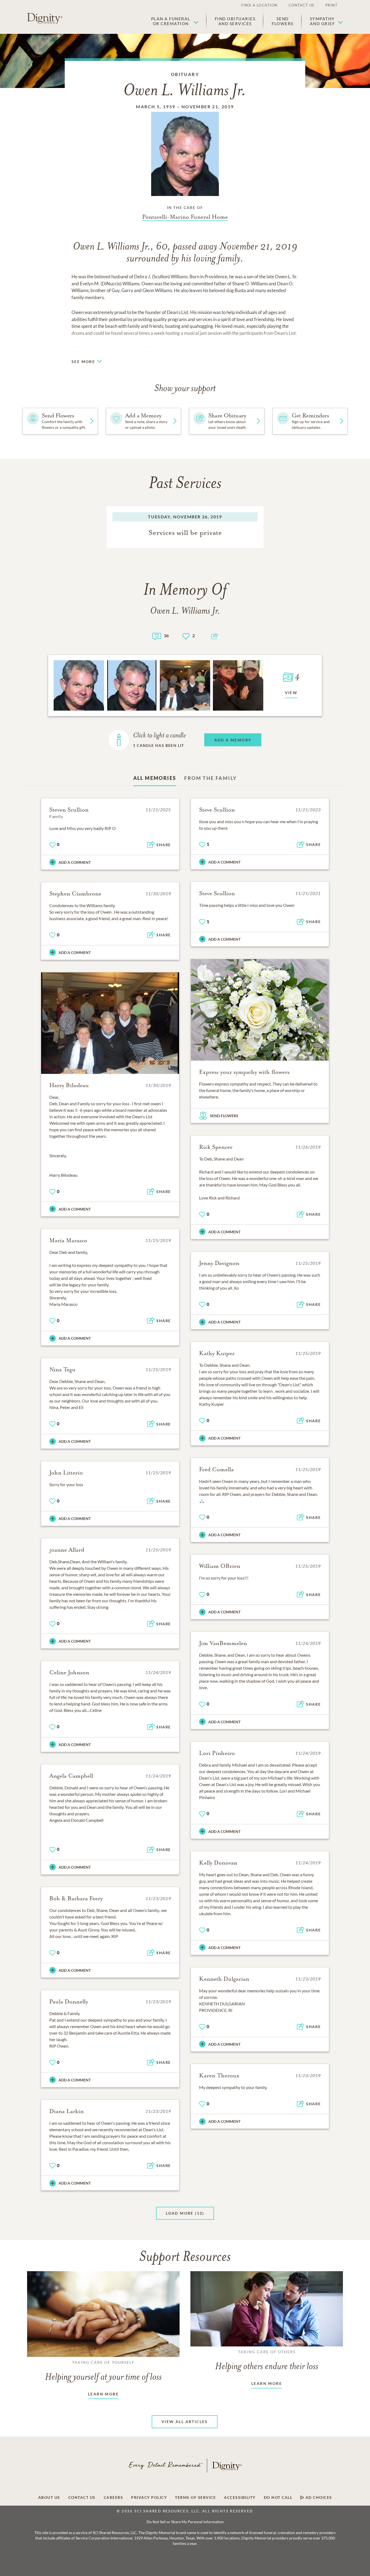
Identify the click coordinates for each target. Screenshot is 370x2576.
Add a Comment (75, 862)
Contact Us (301, 5)
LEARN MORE (103, 2394)
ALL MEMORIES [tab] (155, 778)
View (291, 693)
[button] (175, 21)
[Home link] (45, 18)
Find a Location (259, 5)
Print (332, 5)
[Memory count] (157, 636)
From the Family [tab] (210, 778)
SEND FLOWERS (224, 1116)
